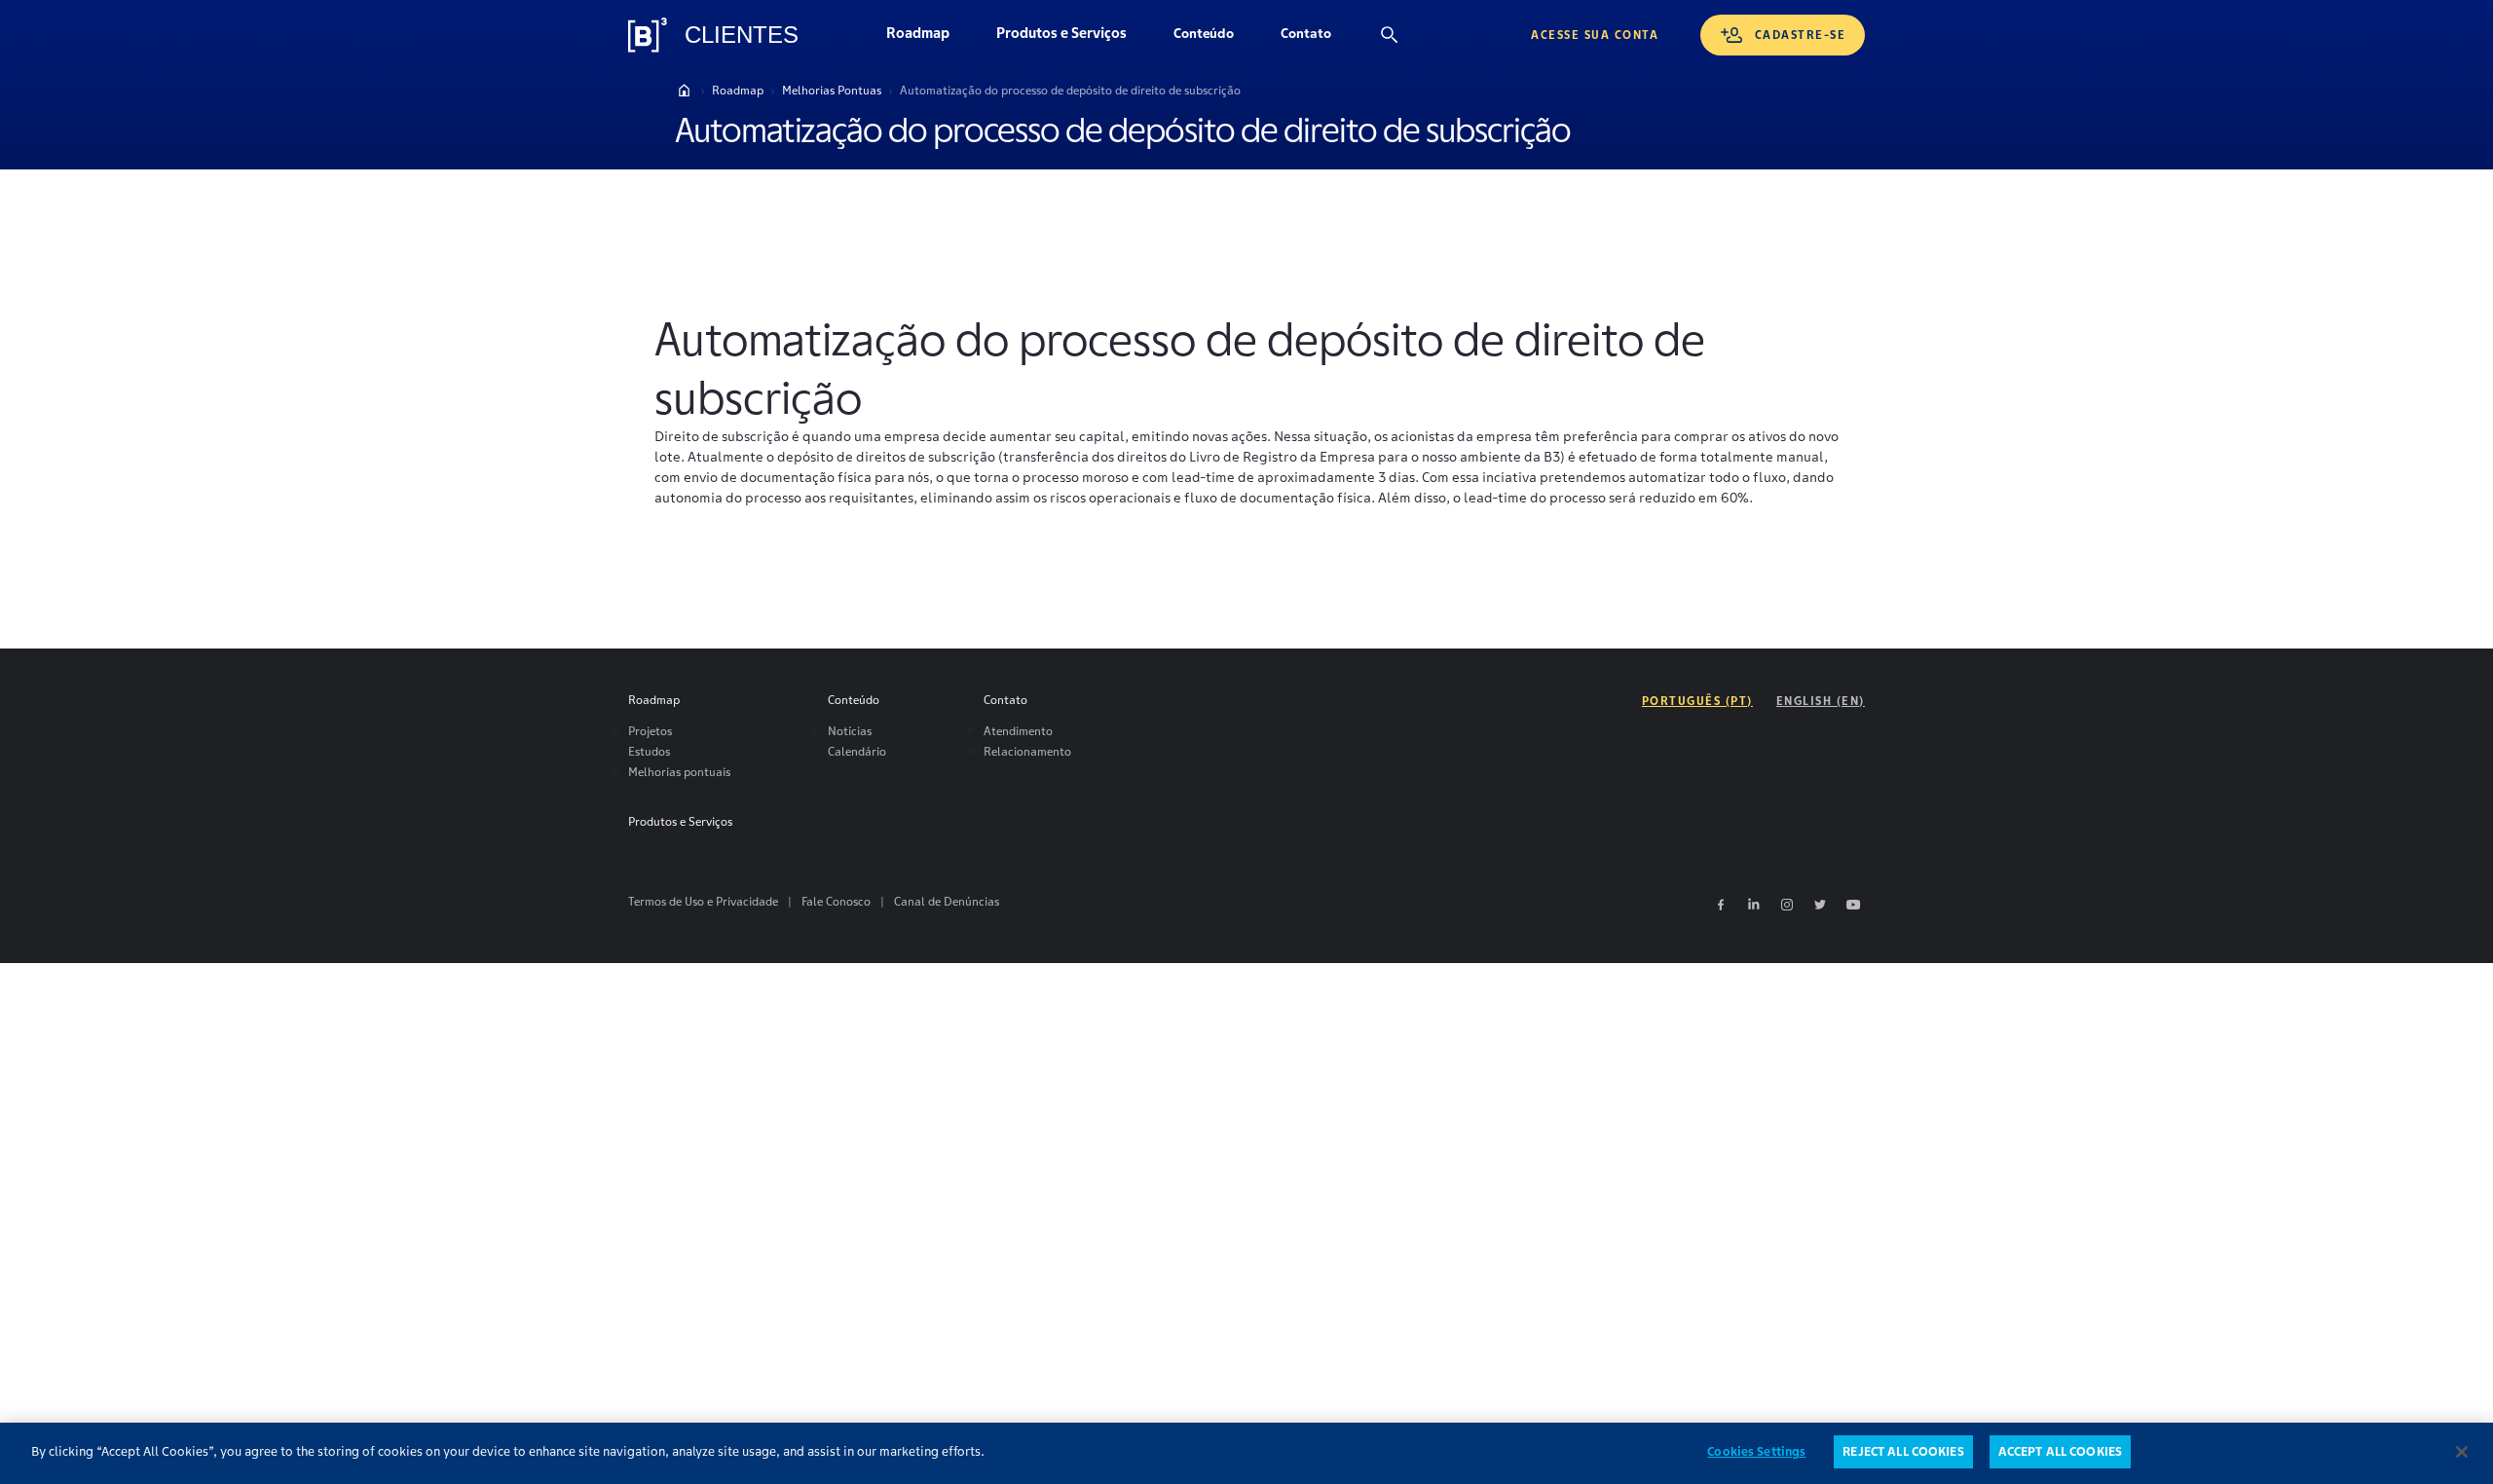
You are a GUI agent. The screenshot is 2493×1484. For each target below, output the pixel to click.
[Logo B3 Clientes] (648, 35)
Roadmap (930, 38)
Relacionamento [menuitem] (1027, 751)
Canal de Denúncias (947, 901)
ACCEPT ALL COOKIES (2060, 1451)
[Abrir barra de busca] (1390, 35)
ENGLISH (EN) (1821, 701)
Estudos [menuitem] (649, 751)
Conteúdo (1215, 38)
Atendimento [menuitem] (1018, 731)
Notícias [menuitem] (850, 731)
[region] (1246, 1453)
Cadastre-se (1801, 35)
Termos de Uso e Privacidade (703, 901)
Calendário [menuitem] (857, 751)
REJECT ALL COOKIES (1903, 1451)
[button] (1204, 35)
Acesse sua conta (1595, 35)
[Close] (2462, 1452)
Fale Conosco (836, 901)
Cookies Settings (1756, 1451)
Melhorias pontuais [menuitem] (679, 772)
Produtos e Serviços (1073, 38)
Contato (1318, 38)
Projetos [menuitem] (650, 731)
